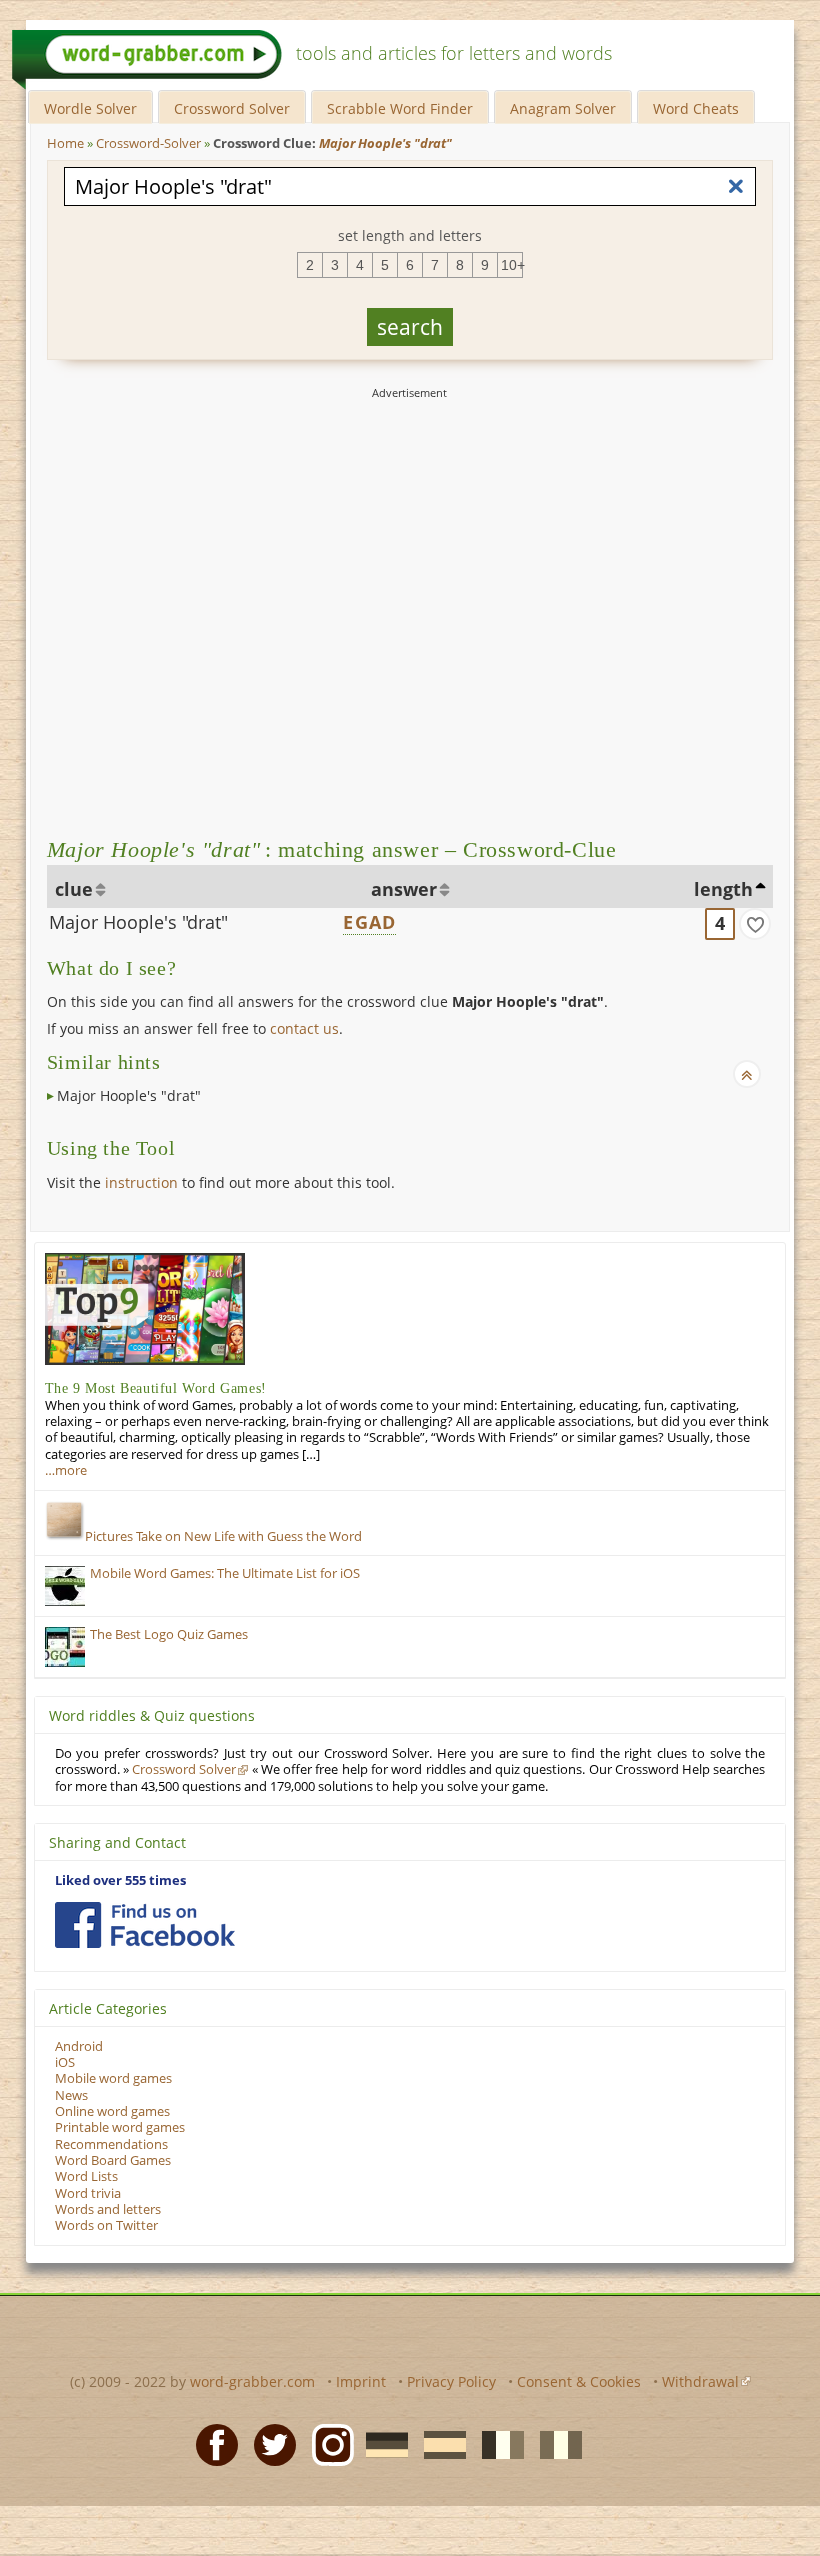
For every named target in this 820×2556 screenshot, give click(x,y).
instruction (141, 1182)
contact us (304, 1028)
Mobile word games (113, 2078)
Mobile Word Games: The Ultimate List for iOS (225, 1573)
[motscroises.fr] (497, 2444)
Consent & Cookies (579, 2381)
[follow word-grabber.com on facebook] (145, 1925)
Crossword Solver (232, 108)
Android (79, 2046)
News (71, 2095)
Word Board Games (113, 2160)
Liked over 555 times (120, 1880)
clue (74, 889)
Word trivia (88, 2193)
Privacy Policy (451, 2381)
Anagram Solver (563, 108)
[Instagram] (327, 2444)
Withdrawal (700, 2381)
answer (404, 889)
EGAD (369, 922)
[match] (755, 924)
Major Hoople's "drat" (138, 922)
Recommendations (111, 2144)
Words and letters (108, 2209)
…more (66, 1470)
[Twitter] (269, 2444)
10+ (512, 265)
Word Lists (86, 2176)
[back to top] (747, 1074)
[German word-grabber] (381, 2444)
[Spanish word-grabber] (439, 2444)
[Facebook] (211, 2444)
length (723, 889)
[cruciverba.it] (555, 2444)
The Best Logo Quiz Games (169, 1634)
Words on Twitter (106, 2225)
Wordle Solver (90, 108)
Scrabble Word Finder (400, 108)
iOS (65, 2062)
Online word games (112, 2111)
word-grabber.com (252, 2381)
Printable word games (120, 2127)
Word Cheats (696, 108)
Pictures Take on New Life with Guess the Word (223, 1536)
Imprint (361, 2381)
